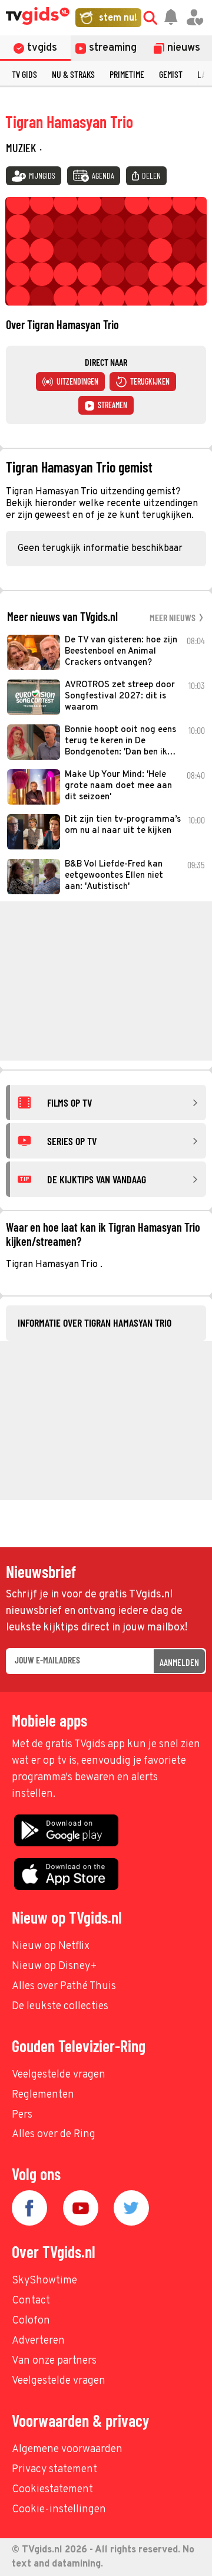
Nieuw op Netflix (51, 1946)
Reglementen (43, 2095)
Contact (31, 2301)
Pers (22, 2115)
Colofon (31, 2321)
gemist (171, 74)
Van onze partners (54, 2361)
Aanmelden (179, 1662)
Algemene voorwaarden (67, 2449)
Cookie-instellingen (59, 2510)
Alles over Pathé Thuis (64, 1986)
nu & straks (73, 74)
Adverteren (38, 2341)
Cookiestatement (52, 2490)
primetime (127, 74)
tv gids (24, 74)
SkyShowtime (44, 2281)
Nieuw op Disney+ (54, 1966)
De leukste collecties (60, 2006)
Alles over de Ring (54, 2134)
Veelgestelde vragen (59, 2075)
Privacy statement (54, 2470)
